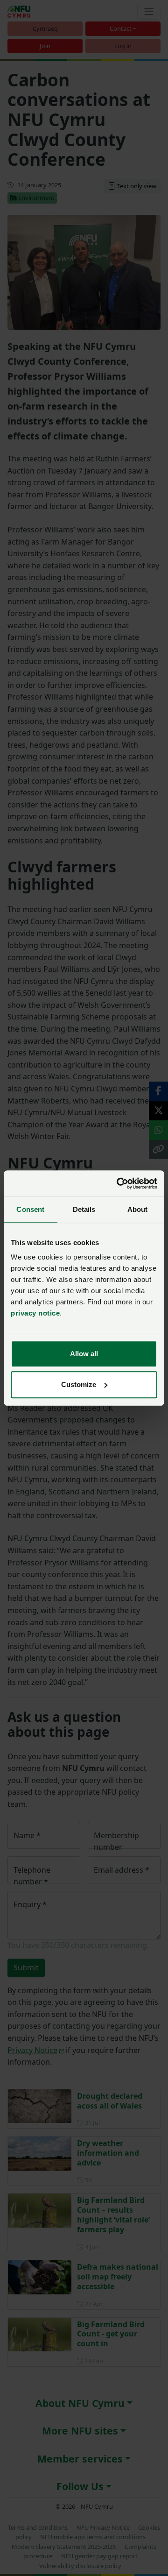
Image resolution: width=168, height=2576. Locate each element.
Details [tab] (84, 1209)
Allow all (84, 1354)
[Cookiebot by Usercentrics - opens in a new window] (119, 1183)
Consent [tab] (30, 1209)
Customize (79, 1384)
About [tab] (138, 1209)
